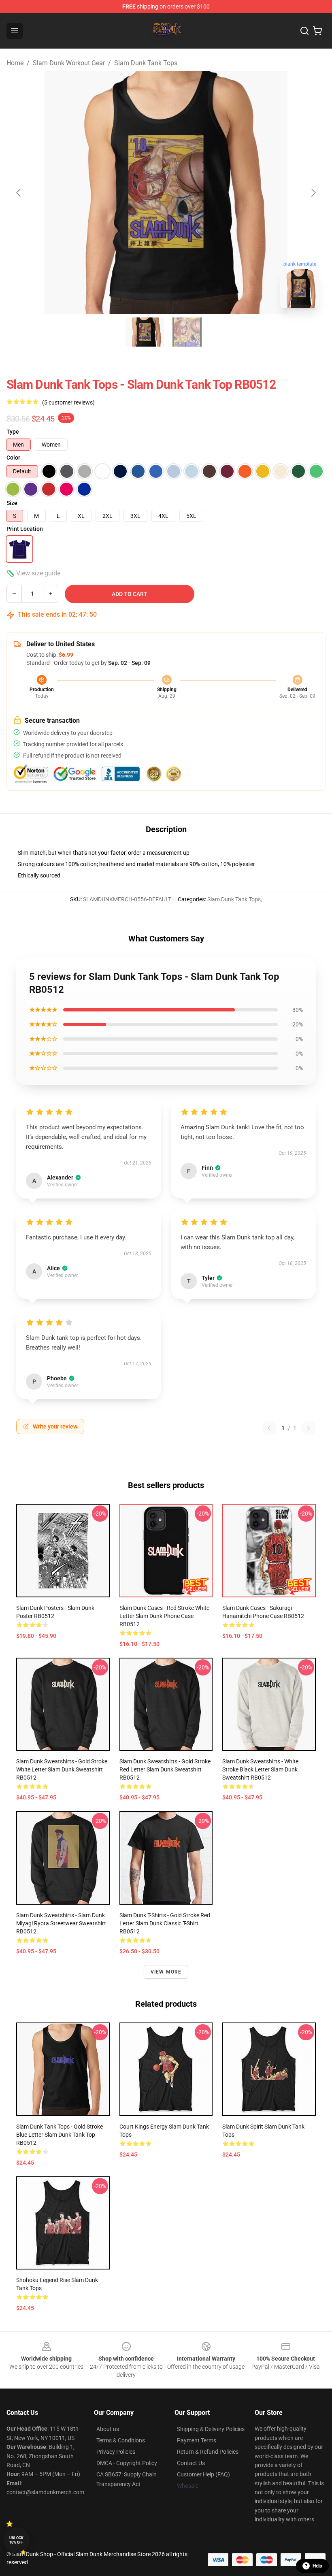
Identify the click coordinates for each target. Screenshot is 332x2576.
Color (13, 458)
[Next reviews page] (309, 1428)
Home (15, 63)
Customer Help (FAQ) (203, 2474)
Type (13, 432)
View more (166, 1972)
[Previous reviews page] (269, 1428)
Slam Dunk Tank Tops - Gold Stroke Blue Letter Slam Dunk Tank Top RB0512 (60, 2135)
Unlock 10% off (16, 2540)
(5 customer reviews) (68, 402)
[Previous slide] (19, 193)
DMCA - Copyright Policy (127, 2463)
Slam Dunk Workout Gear (69, 63)
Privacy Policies (116, 2452)
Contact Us (191, 2463)
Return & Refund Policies (208, 2452)
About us (108, 2429)
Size (12, 503)
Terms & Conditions (121, 2440)
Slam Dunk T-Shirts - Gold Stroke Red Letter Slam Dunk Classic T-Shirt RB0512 (165, 1923)
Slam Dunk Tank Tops (146, 63)
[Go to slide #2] (187, 332)
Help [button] (317, 2566)
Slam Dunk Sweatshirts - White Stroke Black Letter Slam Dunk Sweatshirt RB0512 (260, 1769)
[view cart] (317, 31)
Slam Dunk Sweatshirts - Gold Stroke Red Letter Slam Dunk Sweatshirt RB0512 (165, 1769)
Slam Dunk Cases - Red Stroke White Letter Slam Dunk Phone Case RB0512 (164, 1616)
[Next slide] (313, 193)
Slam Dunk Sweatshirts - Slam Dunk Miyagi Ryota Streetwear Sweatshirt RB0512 (61, 1923)
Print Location (25, 529)
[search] (304, 31)
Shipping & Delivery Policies (211, 2429)
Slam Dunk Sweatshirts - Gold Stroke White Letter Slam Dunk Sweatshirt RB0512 (62, 1769)
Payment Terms (197, 2440)
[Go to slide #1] (145, 332)
